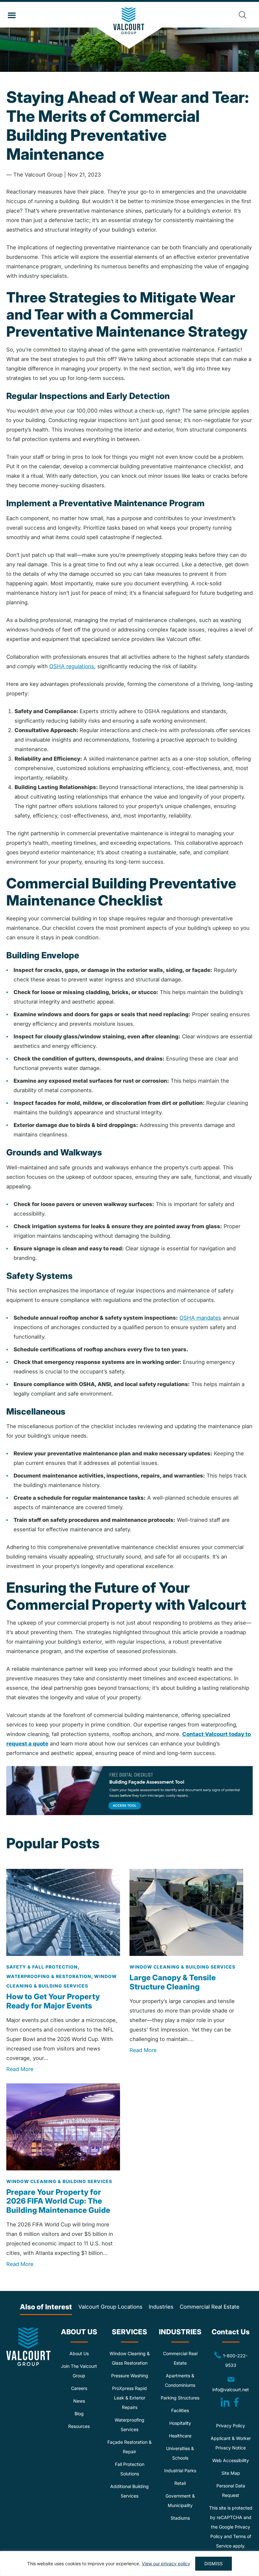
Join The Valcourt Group (79, 2371)
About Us (79, 2353)
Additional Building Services (129, 2491)
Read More (20, 2069)
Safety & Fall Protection (42, 1967)
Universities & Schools (180, 2453)
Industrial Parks (180, 2470)
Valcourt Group (130, 28)
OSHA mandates (200, 1318)
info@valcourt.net (232, 2384)
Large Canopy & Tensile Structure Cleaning (173, 1982)
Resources (79, 2426)
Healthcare (180, 2436)
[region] (129, 2564)
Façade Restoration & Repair (129, 2447)
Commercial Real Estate (210, 2307)
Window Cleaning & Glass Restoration (130, 2358)
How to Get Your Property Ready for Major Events (53, 2001)
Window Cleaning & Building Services (182, 1967)
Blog (79, 2414)
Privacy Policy (231, 2426)
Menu (12, 16)
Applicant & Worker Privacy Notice (231, 2443)
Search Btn (243, 15)
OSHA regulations (72, 666)
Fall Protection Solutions (130, 2469)
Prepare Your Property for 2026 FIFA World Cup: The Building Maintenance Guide (58, 2201)
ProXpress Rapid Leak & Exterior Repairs (129, 2398)
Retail (180, 2483)
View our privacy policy (166, 2564)
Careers (79, 2388)
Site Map (231, 2473)
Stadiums (180, 2518)
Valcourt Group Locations (110, 2307)
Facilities (180, 2410)
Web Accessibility (231, 2460)
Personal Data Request (231, 2490)
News (79, 2401)
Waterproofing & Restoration (49, 1976)
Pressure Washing (130, 2376)
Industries (161, 2307)
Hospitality (180, 2423)
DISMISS (214, 2564)
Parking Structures (180, 2398)
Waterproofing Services (129, 2425)
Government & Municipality (180, 2501)
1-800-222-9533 (228, 2360)
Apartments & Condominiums (180, 2380)
